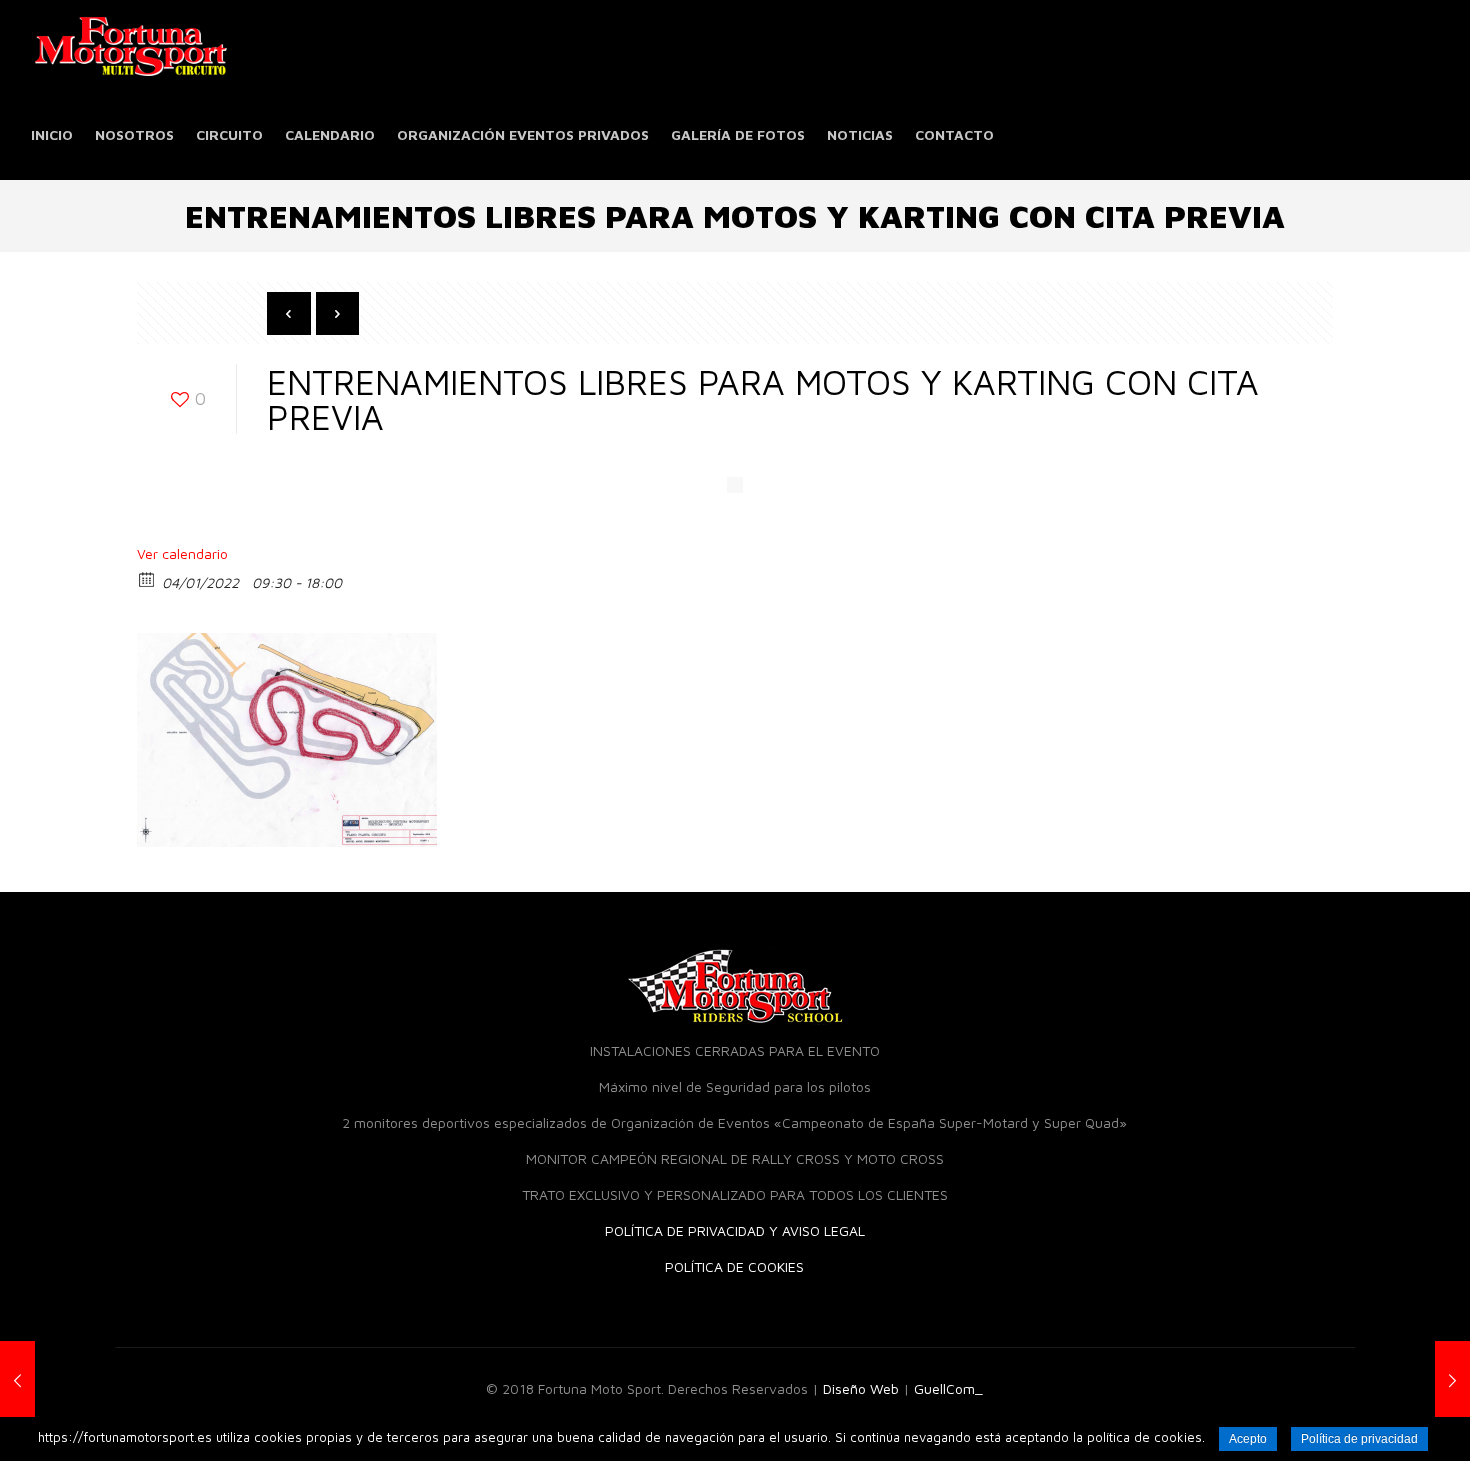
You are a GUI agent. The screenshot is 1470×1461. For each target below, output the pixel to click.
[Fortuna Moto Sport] (131, 45)
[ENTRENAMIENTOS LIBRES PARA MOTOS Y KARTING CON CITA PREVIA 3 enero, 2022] (1412, 1381)
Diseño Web (861, 1388)
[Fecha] (147, 578)
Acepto (1248, 1439)
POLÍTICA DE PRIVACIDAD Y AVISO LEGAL (735, 1230)
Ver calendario (182, 553)
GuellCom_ (948, 1388)
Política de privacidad (1359, 1439)
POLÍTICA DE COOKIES (734, 1266)
